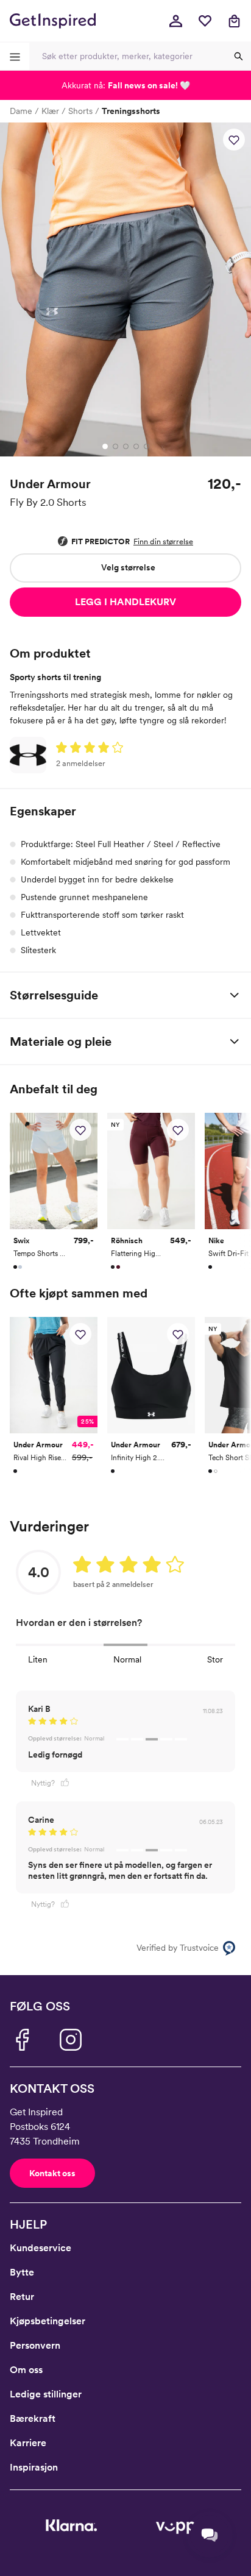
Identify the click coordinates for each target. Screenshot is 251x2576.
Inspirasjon (34, 2467)
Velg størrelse (128, 567)
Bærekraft (33, 2418)
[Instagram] (71, 2040)
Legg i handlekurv (125, 602)
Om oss (26, 2370)
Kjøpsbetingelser (48, 2321)
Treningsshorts (131, 111)
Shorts (80, 111)
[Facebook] (22, 2040)
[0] (205, 21)
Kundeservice (41, 2248)
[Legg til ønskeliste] (234, 140)
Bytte (22, 2272)
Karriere (28, 2443)
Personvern (35, 2345)
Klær (50, 111)
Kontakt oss (52, 2173)
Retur (22, 2297)
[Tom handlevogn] (234, 21)
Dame (21, 111)
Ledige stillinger (46, 2394)
